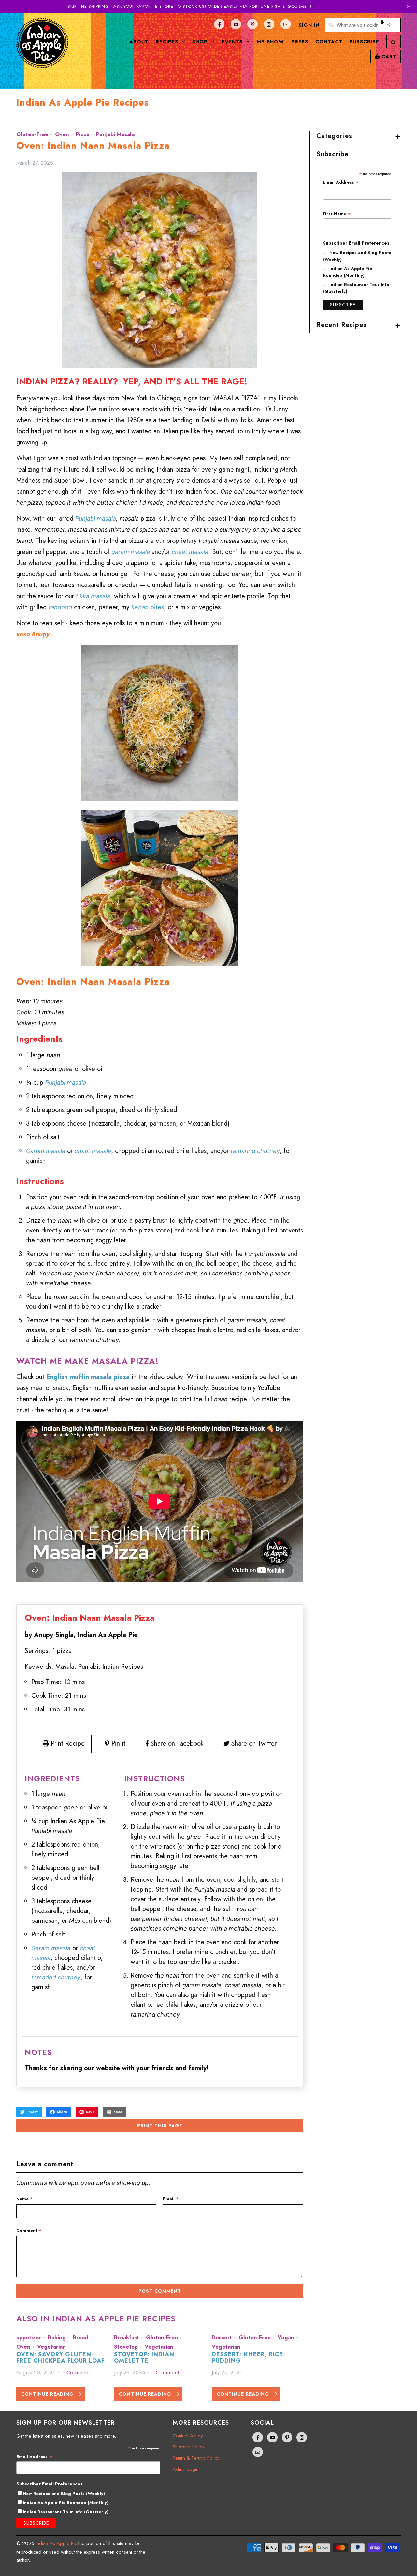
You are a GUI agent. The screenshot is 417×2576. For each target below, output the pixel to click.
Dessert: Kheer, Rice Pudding (247, 2358)
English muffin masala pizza (88, 1377)
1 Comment (76, 2372)
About (139, 42)
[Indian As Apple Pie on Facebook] (219, 24)
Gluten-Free (32, 134)
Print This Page (160, 2126)
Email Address (341, 182)
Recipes (168, 42)
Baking (57, 2337)
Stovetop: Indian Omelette (144, 2358)
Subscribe (364, 42)
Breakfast (127, 2337)
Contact (329, 42)
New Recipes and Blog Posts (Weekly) (64, 2493)
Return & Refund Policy (196, 2458)
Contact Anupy (188, 2436)
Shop (201, 42)
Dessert (222, 2337)
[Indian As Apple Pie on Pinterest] (252, 24)
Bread (80, 2337)
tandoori (60, 607)
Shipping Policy (189, 2447)
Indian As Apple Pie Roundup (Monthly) (347, 272)
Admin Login (186, 2469)
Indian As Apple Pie (56, 2543)
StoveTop (126, 2347)
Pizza (83, 134)
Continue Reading (48, 2394)
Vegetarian (51, 2347)
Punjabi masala (96, 519)
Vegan (286, 2337)
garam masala (131, 552)
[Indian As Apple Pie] (42, 48)
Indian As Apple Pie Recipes (83, 102)
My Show (270, 42)
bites (148, 607)
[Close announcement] (409, 7)
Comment (29, 2230)
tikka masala (93, 596)
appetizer (29, 2337)
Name (24, 2199)
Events (233, 42)
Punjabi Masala (115, 134)
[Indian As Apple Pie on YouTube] (236, 24)
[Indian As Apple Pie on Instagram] (269, 24)
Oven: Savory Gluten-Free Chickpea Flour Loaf (60, 2358)
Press (300, 42)
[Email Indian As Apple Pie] (286, 24)
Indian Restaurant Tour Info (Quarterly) (66, 2512)
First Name (337, 214)
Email (171, 2199)
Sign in (309, 25)
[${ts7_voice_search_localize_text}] (382, 25)
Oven (62, 134)
